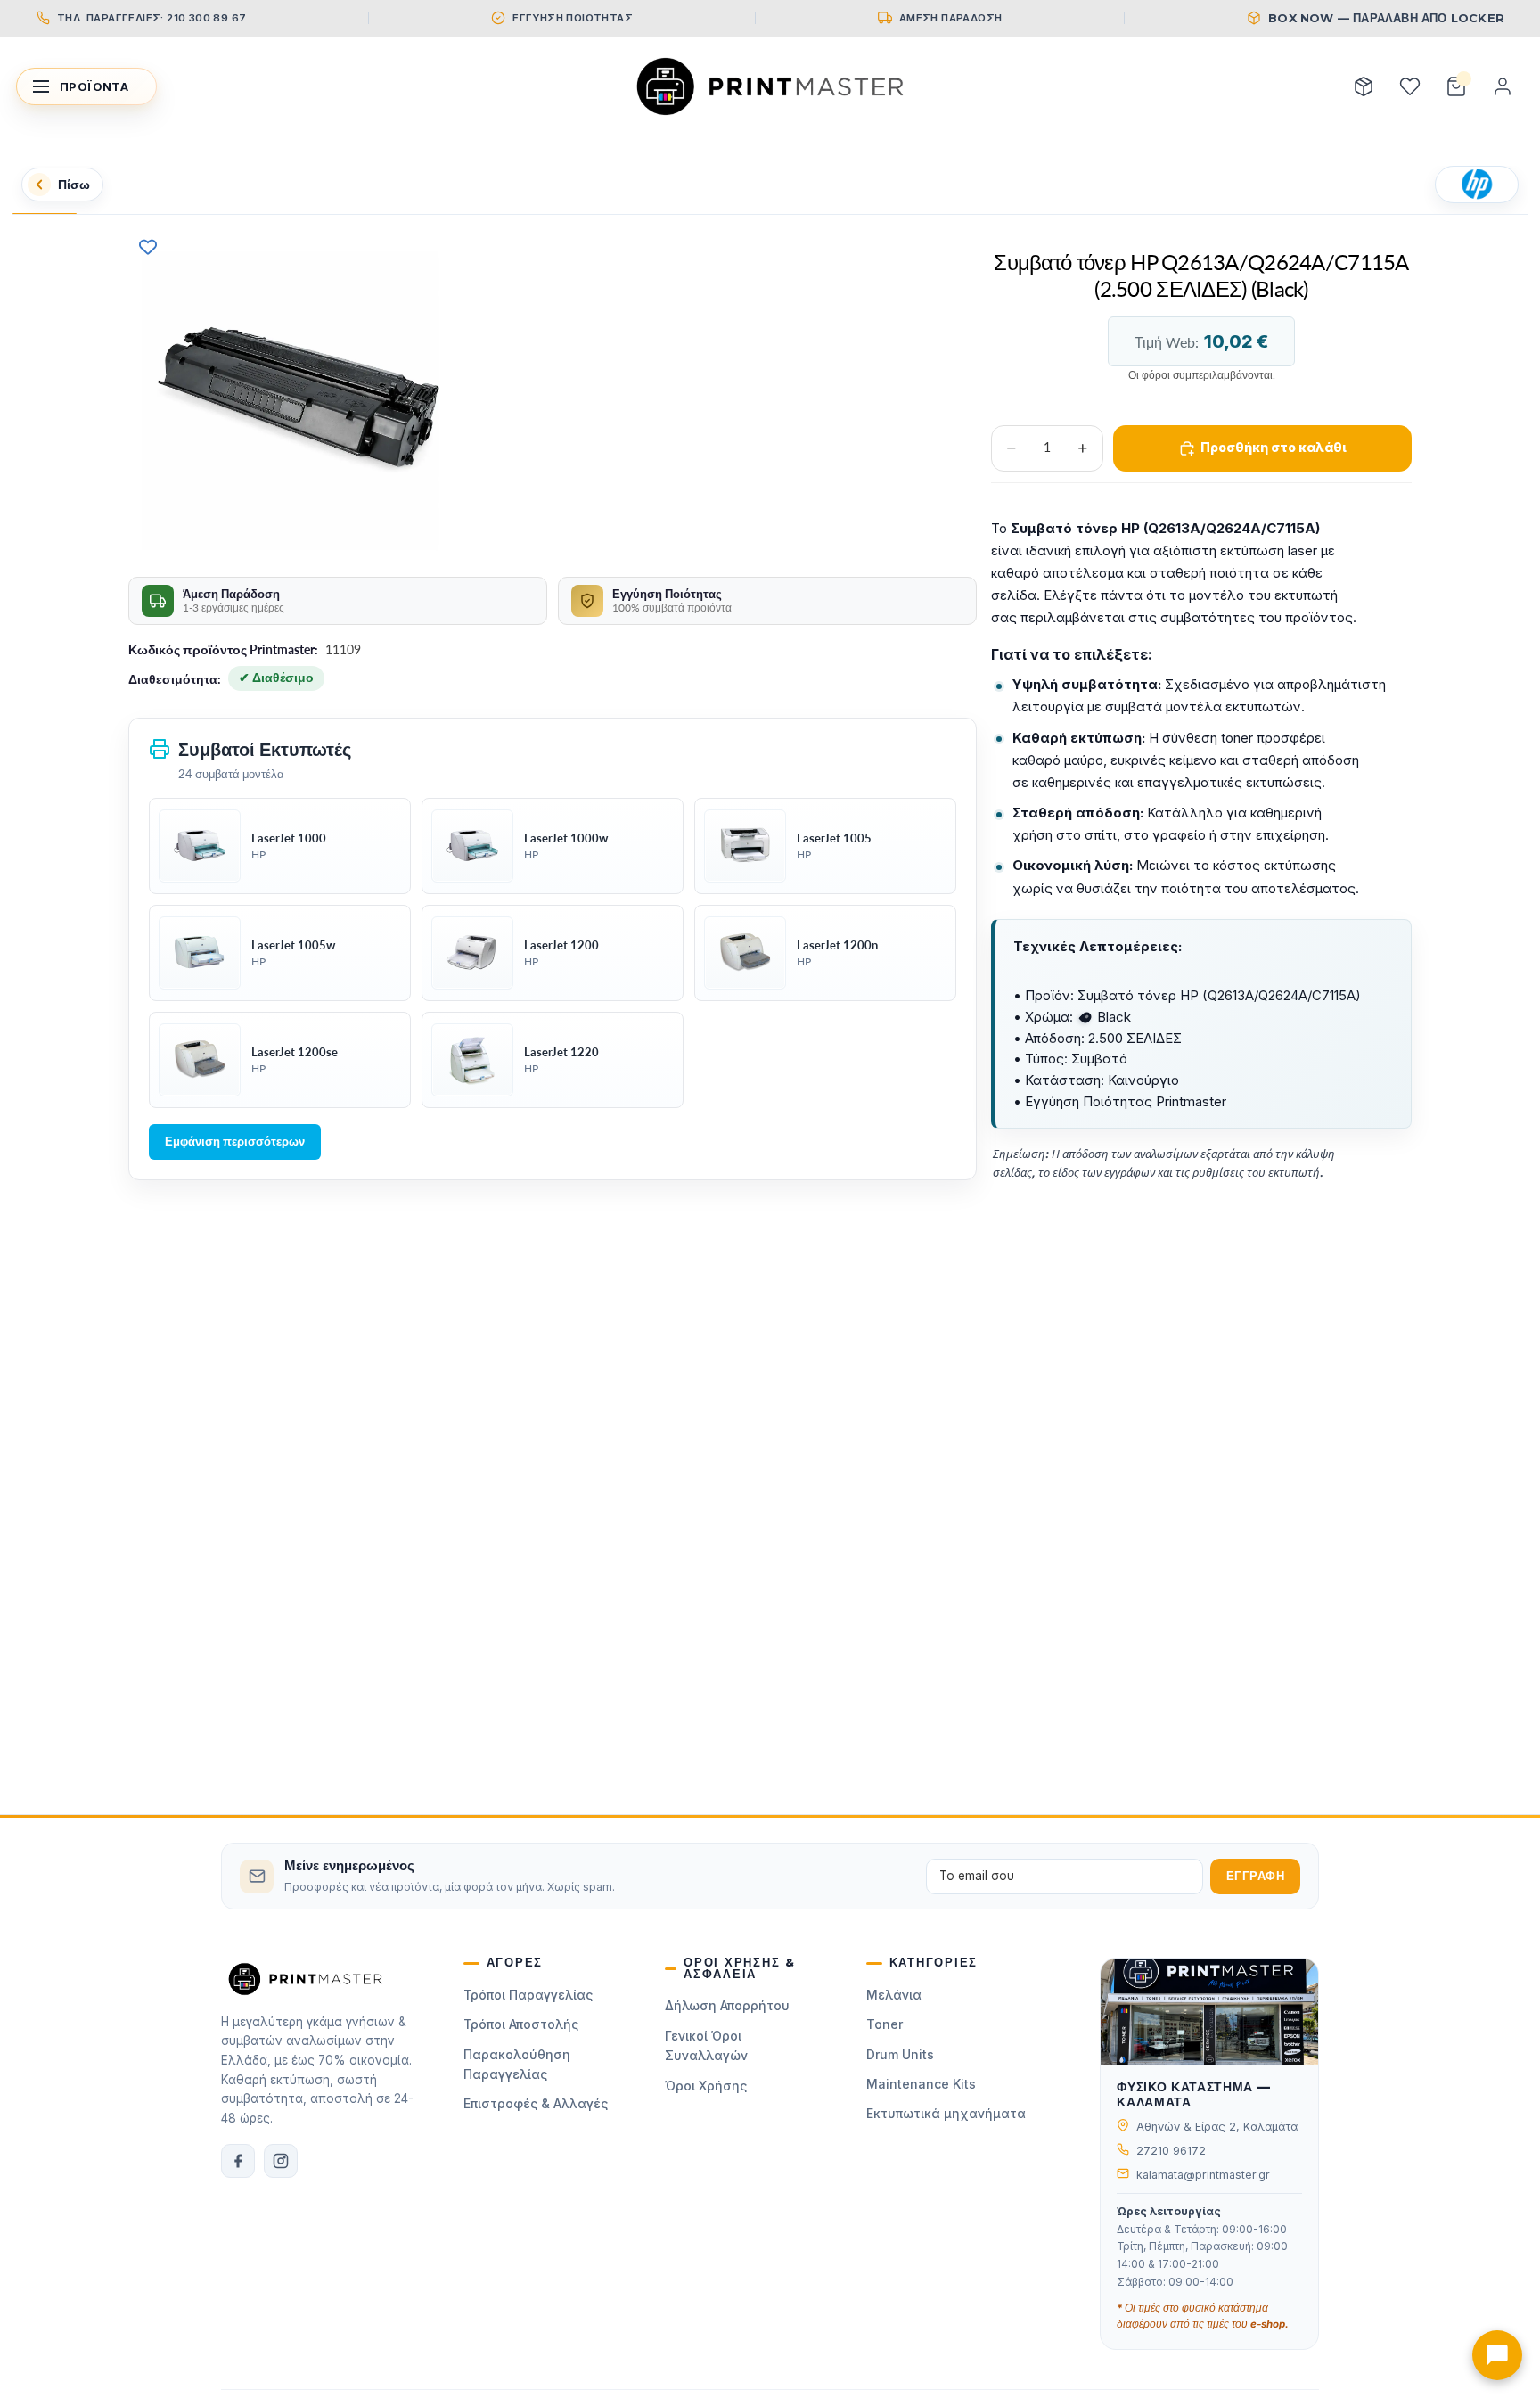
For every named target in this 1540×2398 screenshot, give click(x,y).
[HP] (1477, 185)
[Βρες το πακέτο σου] (1364, 86)
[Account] (1503, 86)
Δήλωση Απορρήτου (727, 2005)
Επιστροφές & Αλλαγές (536, 2103)
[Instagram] (281, 2161)
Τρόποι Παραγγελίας (528, 1995)
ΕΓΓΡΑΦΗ (1256, 1876)
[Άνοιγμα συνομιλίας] (1497, 2355)
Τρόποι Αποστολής (521, 2024)
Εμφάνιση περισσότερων (235, 1141)
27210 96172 (1171, 2151)
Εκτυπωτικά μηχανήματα (946, 2113)
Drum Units (900, 2054)
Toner (885, 2024)
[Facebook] (238, 2161)
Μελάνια (894, 1995)
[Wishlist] (1410, 86)
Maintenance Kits (921, 2084)
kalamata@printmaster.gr (1203, 2175)
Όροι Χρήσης (706, 2086)
